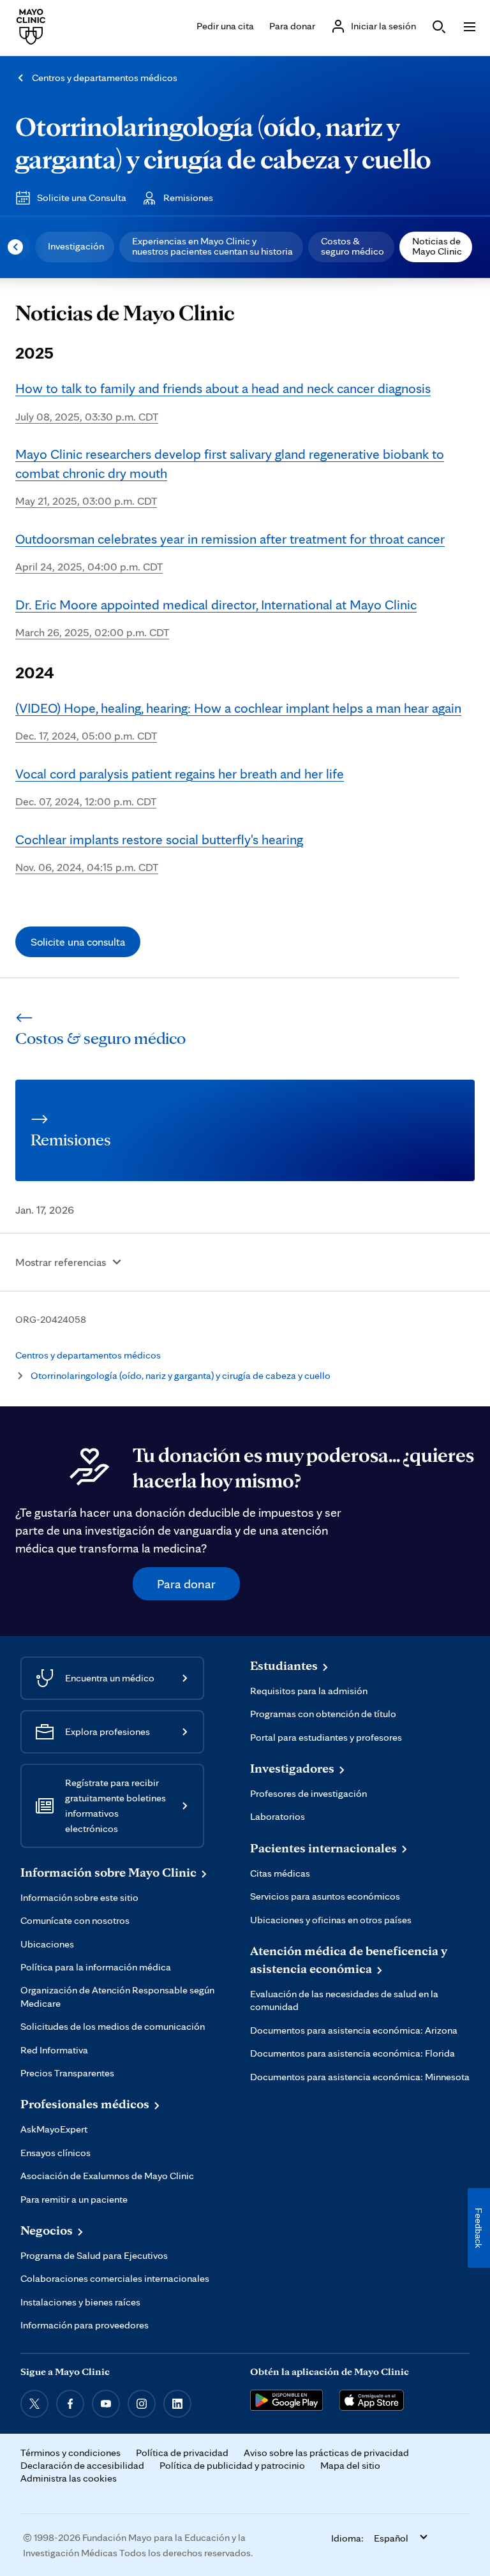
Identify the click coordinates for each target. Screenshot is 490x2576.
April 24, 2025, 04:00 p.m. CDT (230, 552)
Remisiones (188, 197)
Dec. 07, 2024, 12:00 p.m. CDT (180, 787)
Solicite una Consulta (82, 197)
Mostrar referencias (61, 1262)
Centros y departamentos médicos (105, 78)
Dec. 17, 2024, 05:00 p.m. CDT (238, 721)
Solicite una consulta (78, 942)
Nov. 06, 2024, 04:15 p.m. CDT (159, 852)
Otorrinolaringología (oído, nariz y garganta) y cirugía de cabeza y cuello (223, 142)
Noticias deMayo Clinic (437, 246)
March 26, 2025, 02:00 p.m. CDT (216, 618)
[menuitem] (75, 247)
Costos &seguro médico (353, 246)
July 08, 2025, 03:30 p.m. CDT (223, 401)
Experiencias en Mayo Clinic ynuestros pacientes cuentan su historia (212, 246)
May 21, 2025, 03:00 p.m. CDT (230, 476)
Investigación (76, 246)
